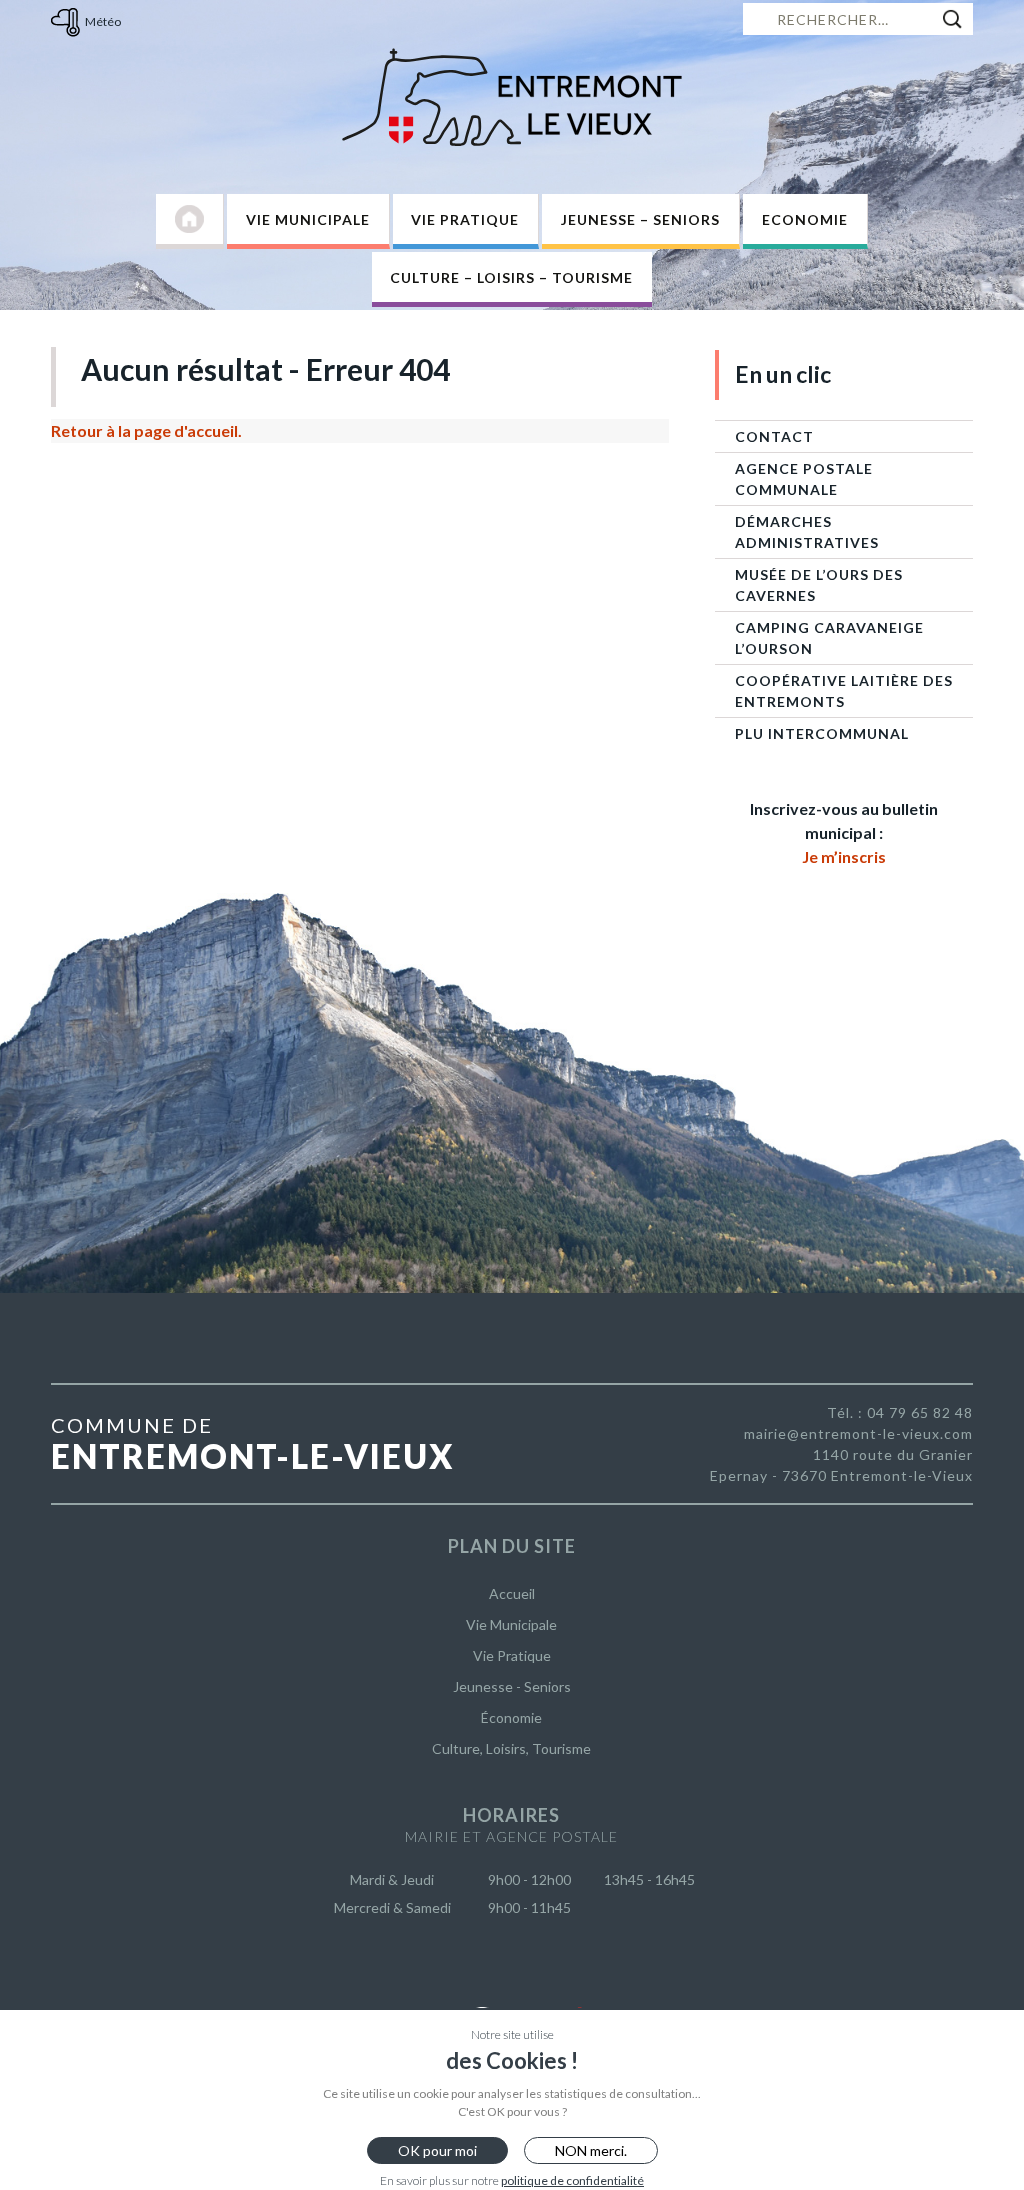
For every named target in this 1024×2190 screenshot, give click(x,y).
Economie (805, 219)
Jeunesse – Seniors (640, 219)
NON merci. (591, 2150)
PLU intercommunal (822, 733)
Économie (511, 1717)
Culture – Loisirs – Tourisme (511, 277)
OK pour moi (437, 2150)
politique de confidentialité (572, 2180)
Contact (774, 436)
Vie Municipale (308, 219)
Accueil (512, 1593)
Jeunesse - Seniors (512, 1686)
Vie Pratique (465, 219)
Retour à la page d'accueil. (146, 430)
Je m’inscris (844, 856)
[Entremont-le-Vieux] (512, 97)
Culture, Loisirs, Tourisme (511, 1748)
